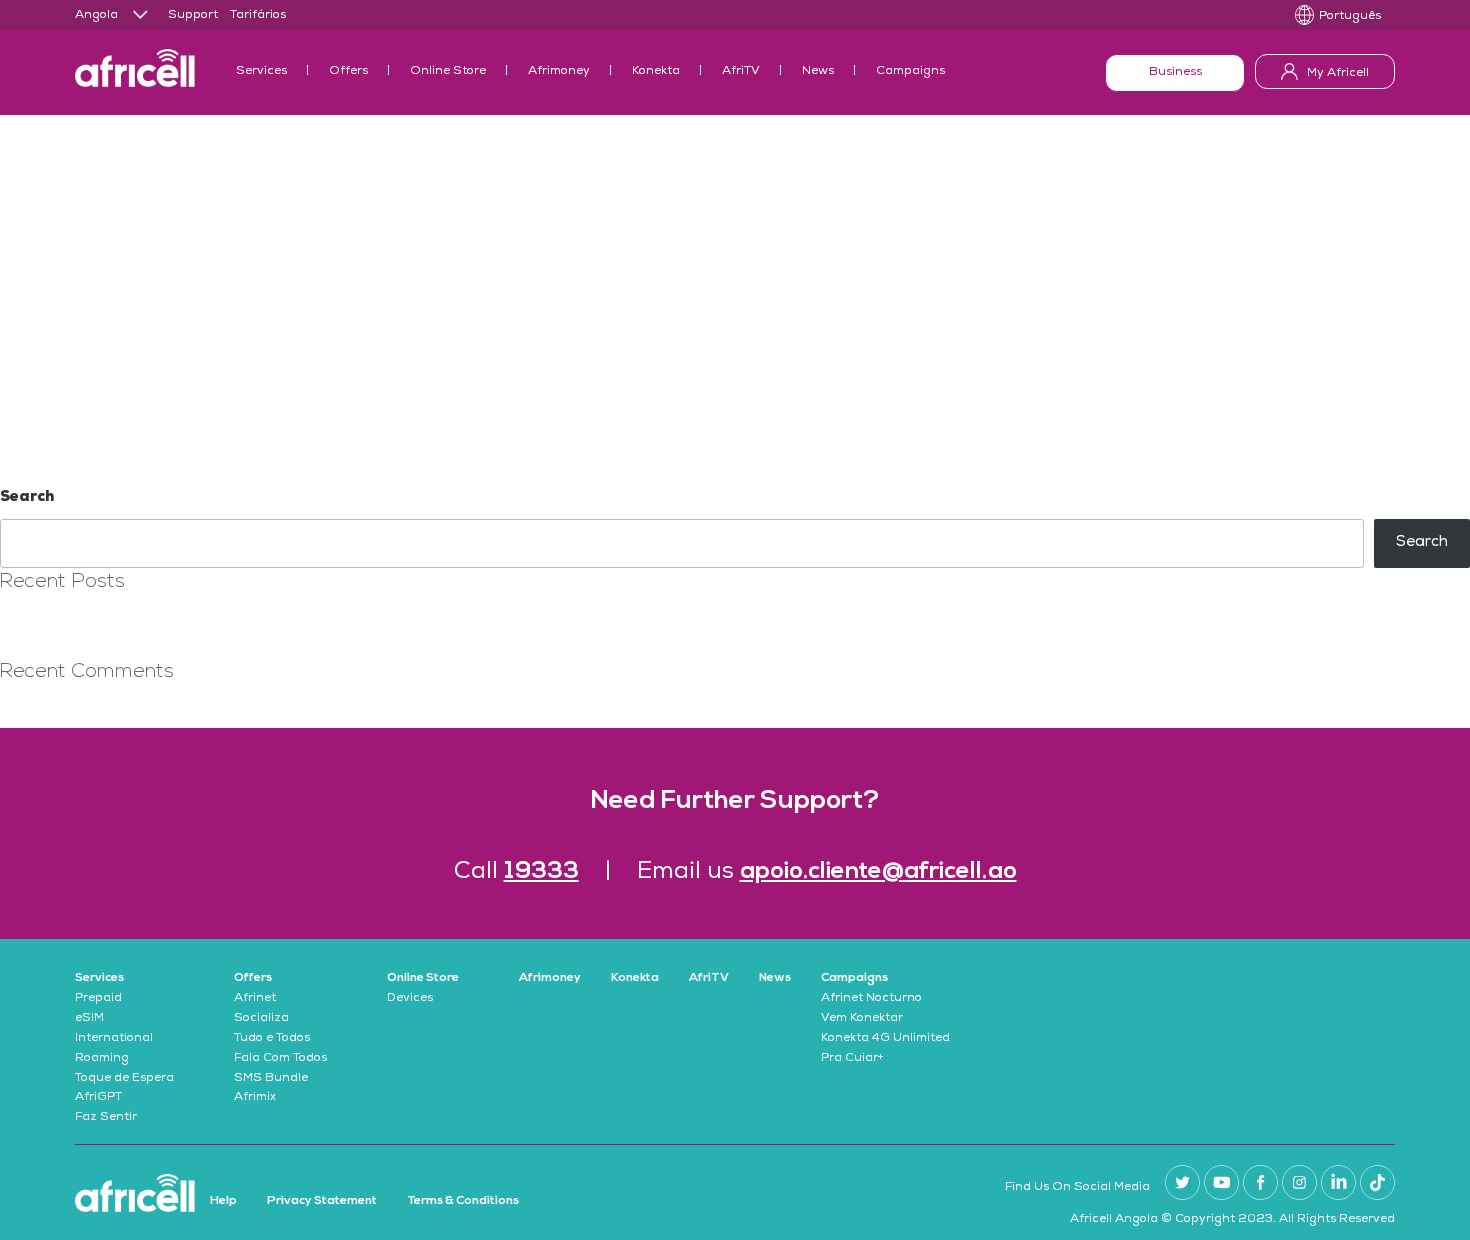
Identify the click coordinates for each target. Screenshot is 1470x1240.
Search (27, 497)
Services (261, 72)
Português (1350, 17)
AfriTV (741, 72)
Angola (96, 16)
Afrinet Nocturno (871, 999)
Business (1175, 73)
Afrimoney (559, 72)
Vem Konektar (862, 1019)
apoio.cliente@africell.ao (878, 872)
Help (223, 1201)
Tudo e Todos (272, 1039)
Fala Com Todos (280, 1059)
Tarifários (258, 16)
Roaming (102, 1059)
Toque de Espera (124, 1079)
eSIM (89, 1019)
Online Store (448, 72)
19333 (541, 872)
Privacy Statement (322, 1201)
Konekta (656, 72)
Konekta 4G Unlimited (885, 1039)
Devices (410, 999)
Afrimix (255, 1098)
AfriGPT (98, 1098)
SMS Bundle (271, 1079)
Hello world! (42, 622)
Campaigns (910, 72)
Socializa (261, 1019)
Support (193, 16)
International (114, 1039)
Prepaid (98, 999)
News (818, 72)
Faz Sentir (106, 1118)
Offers (348, 72)
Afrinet (255, 999)
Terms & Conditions (463, 1201)
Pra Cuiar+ (852, 1059)
